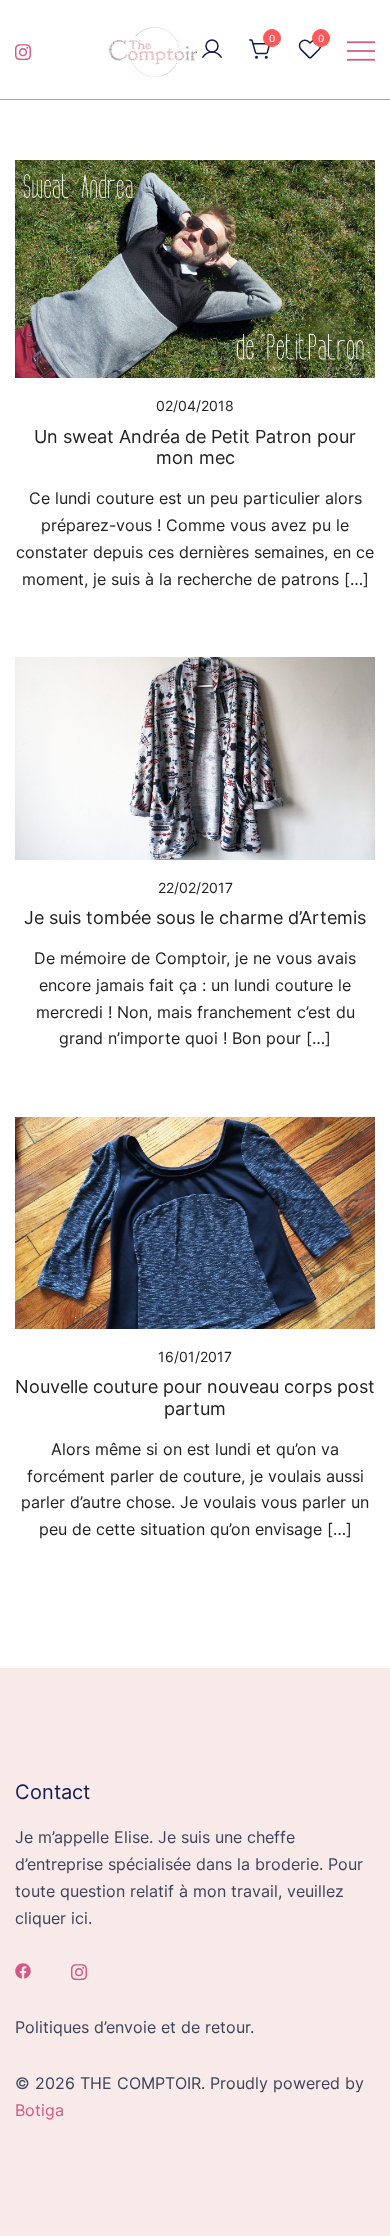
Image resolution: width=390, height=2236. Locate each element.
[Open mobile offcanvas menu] (361, 49)
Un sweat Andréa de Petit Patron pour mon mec (195, 447)
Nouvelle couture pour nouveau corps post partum (195, 1397)
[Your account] (212, 50)
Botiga (39, 2110)
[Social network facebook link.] (23, 1970)
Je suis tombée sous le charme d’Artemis (195, 917)
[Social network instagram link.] (23, 49)
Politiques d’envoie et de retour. (134, 2027)
